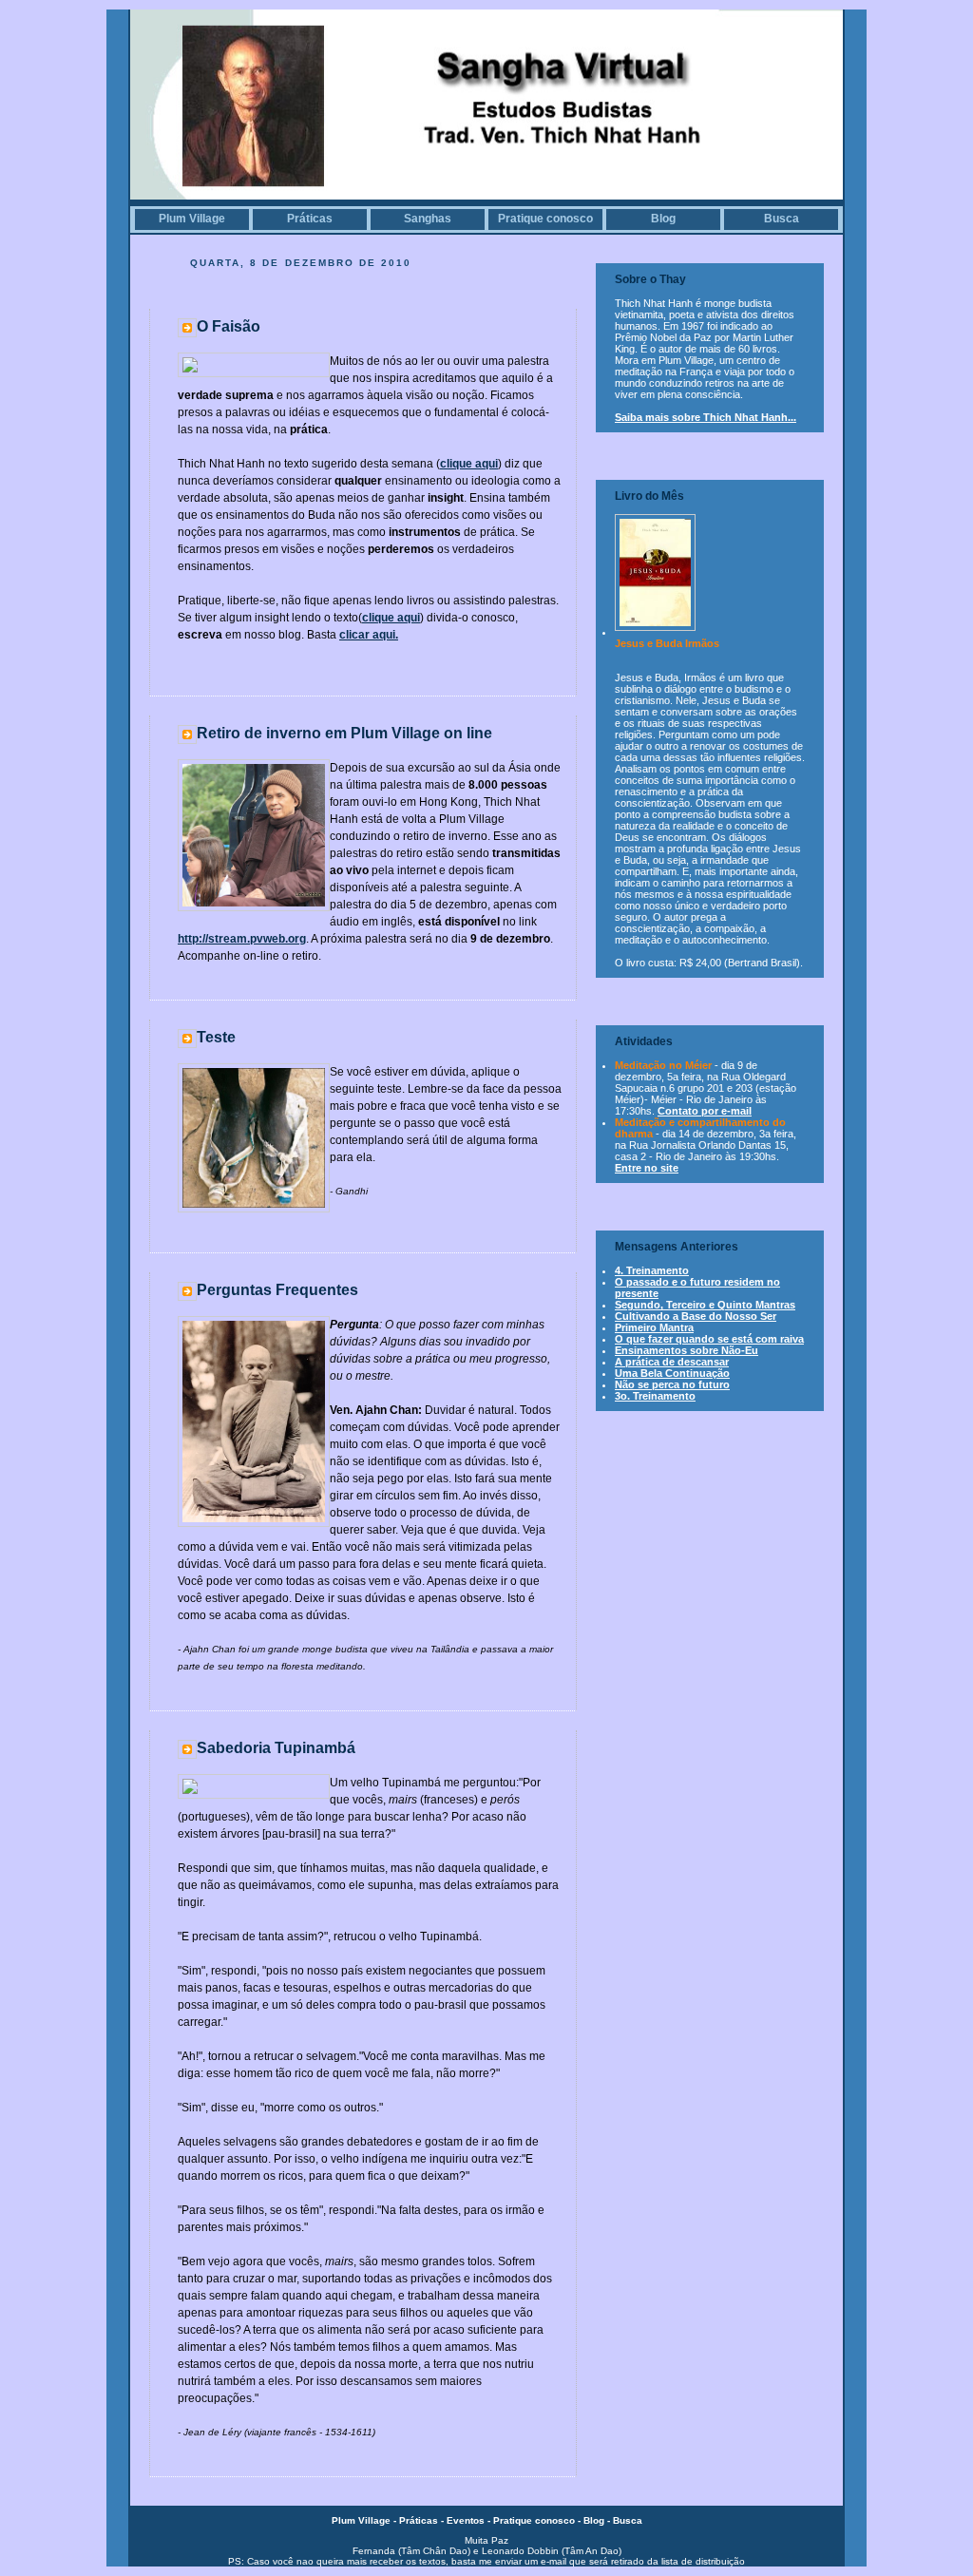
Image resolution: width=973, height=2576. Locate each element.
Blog (663, 219)
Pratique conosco (545, 219)
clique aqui (469, 464)
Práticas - (423, 2520)
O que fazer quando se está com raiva (709, 1339)
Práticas (310, 219)
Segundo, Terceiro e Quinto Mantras (705, 1305)
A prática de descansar (672, 1362)
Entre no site (647, 1168)
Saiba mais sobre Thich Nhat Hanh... (706, 417)
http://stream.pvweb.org (242, 939)
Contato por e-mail (705, 1111)
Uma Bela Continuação (672, 1373)
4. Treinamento (652, 1270)
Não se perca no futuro (672, 1384)
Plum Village (192, 219)
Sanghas (428, 219)
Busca (782, 219)
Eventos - (470, 2520)
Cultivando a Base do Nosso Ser (696, 1316)
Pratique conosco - (538, 2520)
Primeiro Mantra (654, 1327)
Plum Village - (365, 2520)
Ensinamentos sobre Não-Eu (687, 1350)
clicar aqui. (369, 635)
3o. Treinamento (655, 1396)
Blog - (598, 2520)
